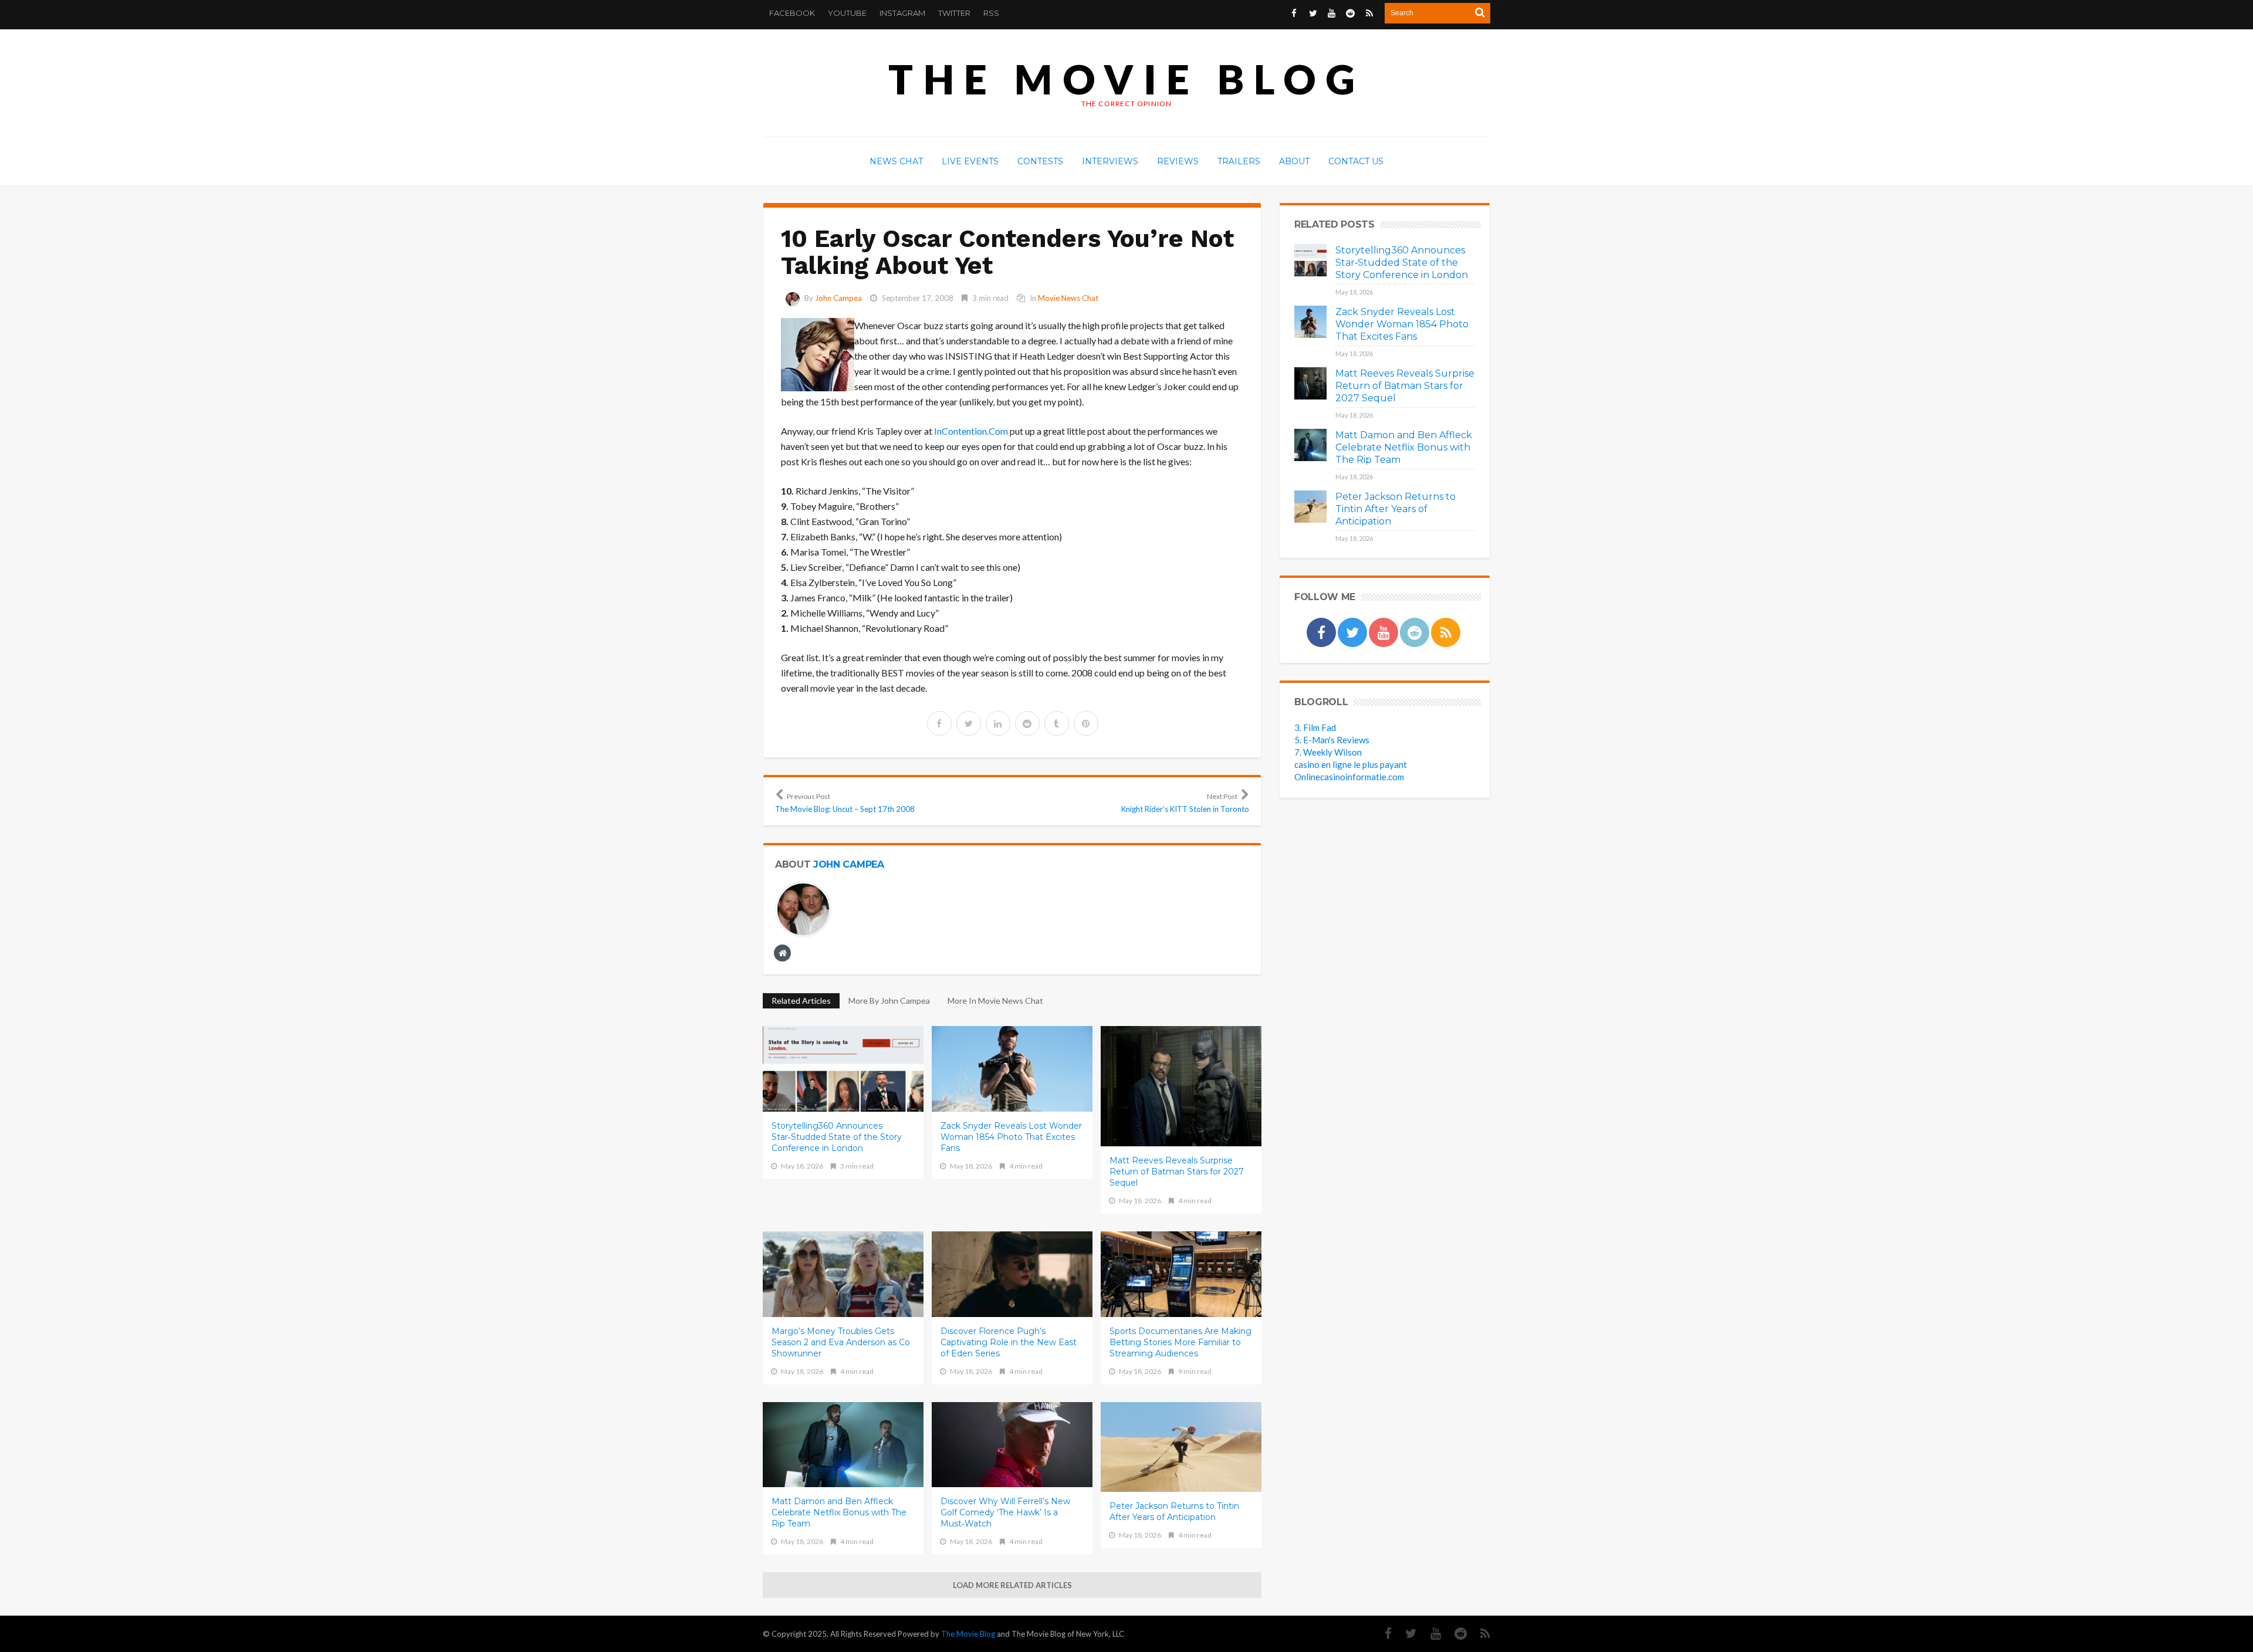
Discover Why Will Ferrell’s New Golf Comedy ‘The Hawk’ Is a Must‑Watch (1005, 1512)
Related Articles (801, 1001)
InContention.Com (971, 431)
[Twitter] (1405, 1634)
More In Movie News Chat (995, 1001)
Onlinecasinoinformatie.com (1349, 777)
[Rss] (1479, 1634)
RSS (991, 13)
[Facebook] (1382, 1634)
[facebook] (939, 723)
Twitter (954, 13)
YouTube (847, 13)
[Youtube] (1430, 1634)
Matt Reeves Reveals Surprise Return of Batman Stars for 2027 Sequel (1177, 1172)
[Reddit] (1455, 1634)
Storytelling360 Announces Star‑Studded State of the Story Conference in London (837, 1137)
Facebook (792, 13)
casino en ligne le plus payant (1351, 764)
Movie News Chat (1068, 298)
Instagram (902, 13)
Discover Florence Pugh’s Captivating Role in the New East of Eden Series (1009, 1342)
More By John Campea (889, 1001)
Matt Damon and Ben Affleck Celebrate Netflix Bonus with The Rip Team (839, 1512)
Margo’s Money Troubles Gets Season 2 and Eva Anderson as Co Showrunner (841, 1342)
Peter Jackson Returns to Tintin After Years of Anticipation (1174, 1511)
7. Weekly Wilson (1328, 752)
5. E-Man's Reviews (1332, 740)
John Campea (838, 298)
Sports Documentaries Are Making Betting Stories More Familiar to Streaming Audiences (1180, 1342)
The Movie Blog (1126, 79)
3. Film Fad (1315, 727)
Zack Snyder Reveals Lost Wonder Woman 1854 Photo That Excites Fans (1011, 1137)
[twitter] (969, 723)
